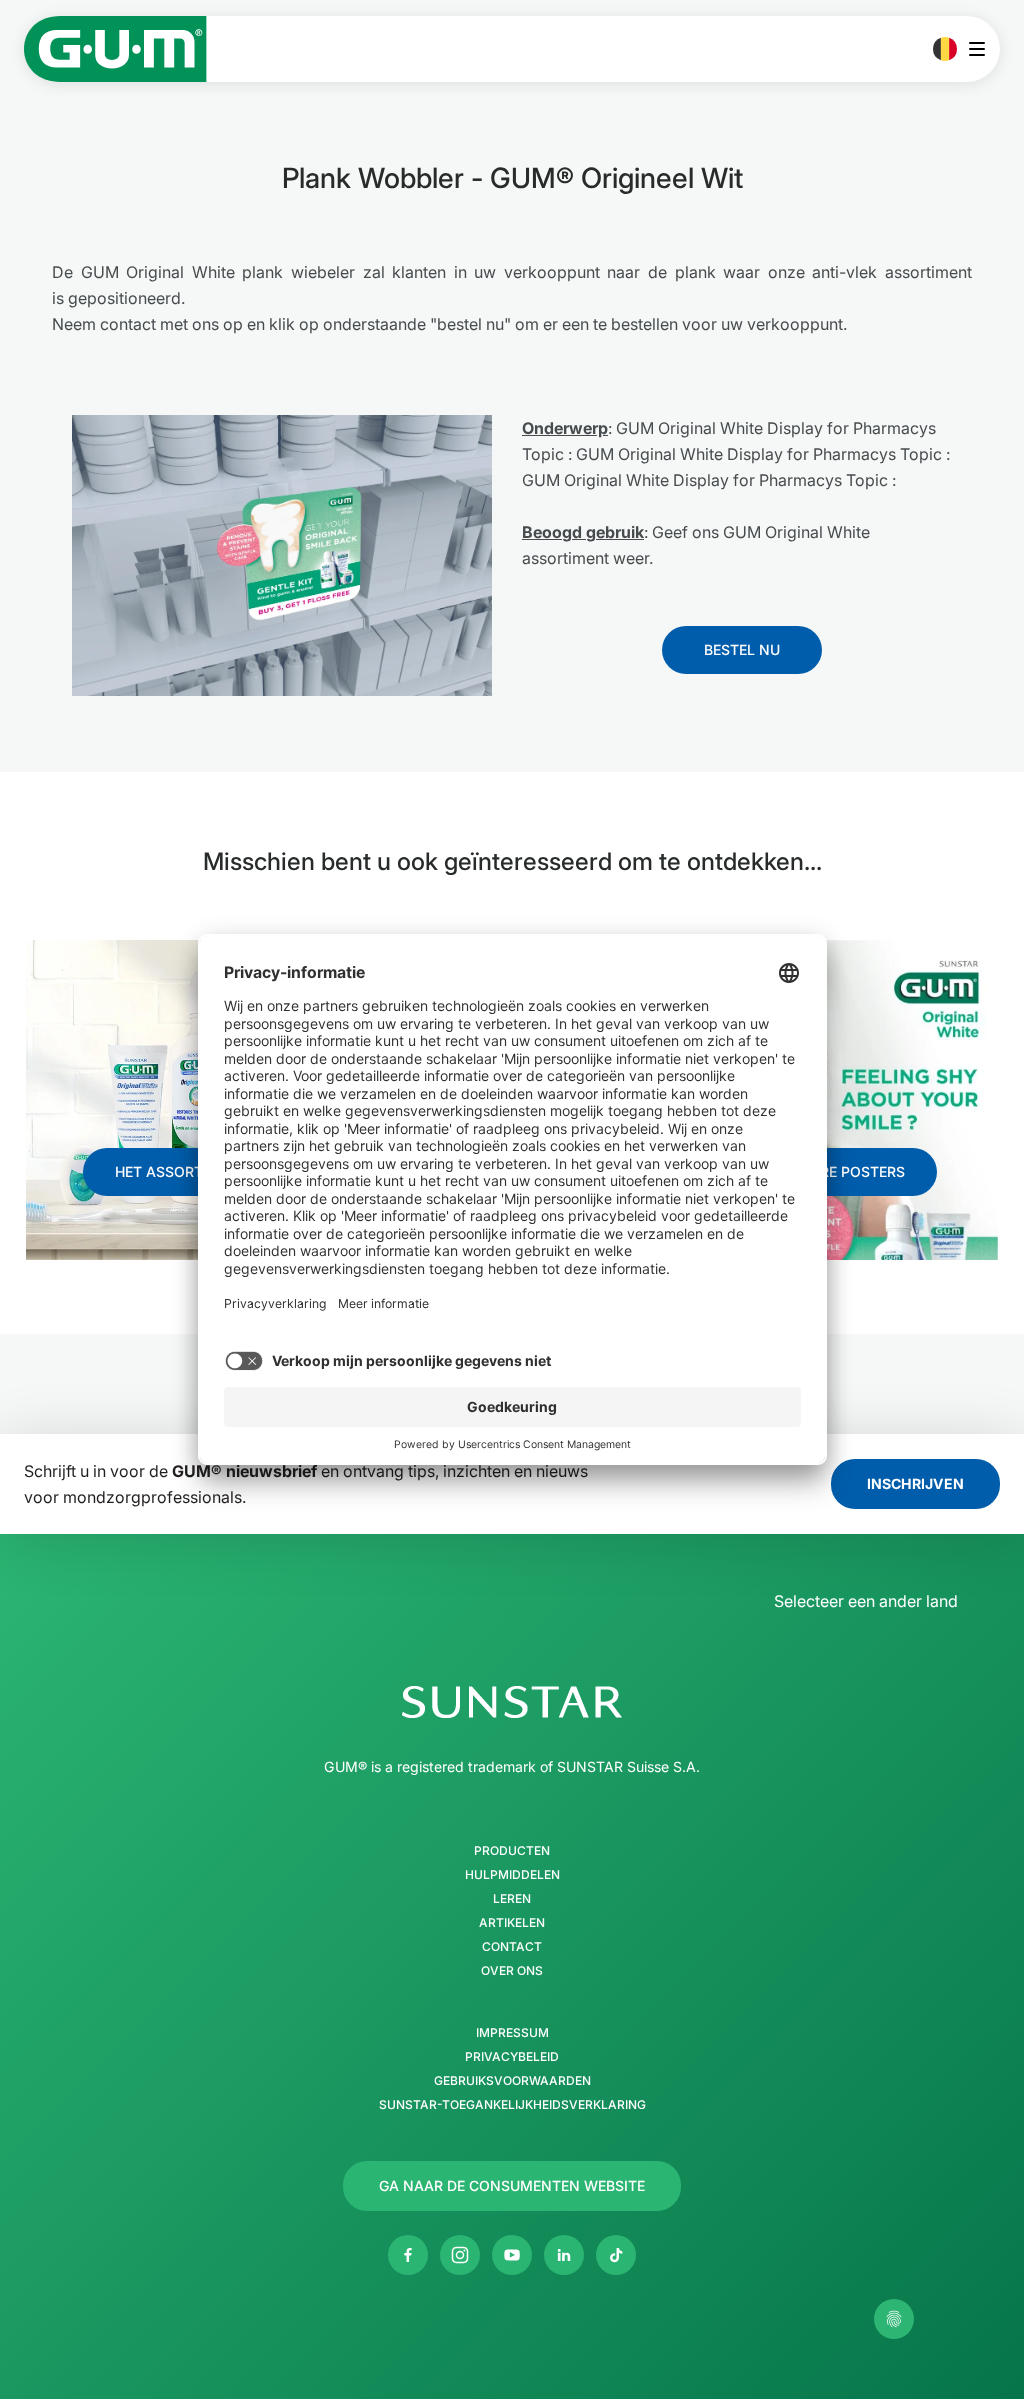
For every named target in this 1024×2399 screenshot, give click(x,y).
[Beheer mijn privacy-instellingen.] (894, 2319)
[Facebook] (408, 2255)
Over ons (512, 1971)
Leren (512, 1899)
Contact (512, 1947)
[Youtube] (512, 2255)
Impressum (512, 2033)
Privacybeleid (512, 2057)
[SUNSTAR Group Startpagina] (512, 1702)
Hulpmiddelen (512, 1875)
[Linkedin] (564, 2255)
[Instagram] (460, 2255)
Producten (512, 1851)
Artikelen (512, 1923)
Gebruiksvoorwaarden (512, 2081)
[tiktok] (616, 2255)
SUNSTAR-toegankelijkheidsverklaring (512, 2105)
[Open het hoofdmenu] (982, 49)
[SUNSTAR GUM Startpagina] (115, 49)
